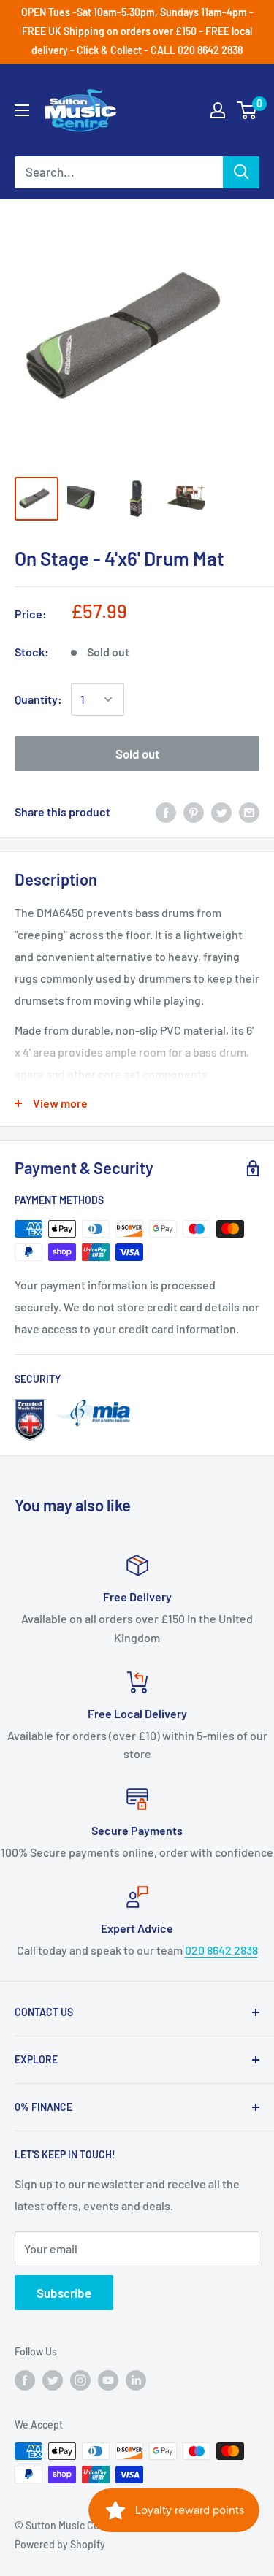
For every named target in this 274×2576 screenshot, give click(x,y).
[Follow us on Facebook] (25, 2380)
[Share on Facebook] (166, 812)
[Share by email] (249, 812)
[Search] (241, 172)
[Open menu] (22, 110)
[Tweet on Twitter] (221, 812)
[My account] (218, 110)
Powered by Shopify (60, 2544)
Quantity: (38, 699)
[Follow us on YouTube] (108, 2380)
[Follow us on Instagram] (80, 2380)
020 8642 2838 (221, 1950)
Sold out (137, 754)
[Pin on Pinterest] (194, 812)
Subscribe (64, 2293)
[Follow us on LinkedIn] (136, 2380)
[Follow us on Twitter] (53, 2380)
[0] (247, 110)
